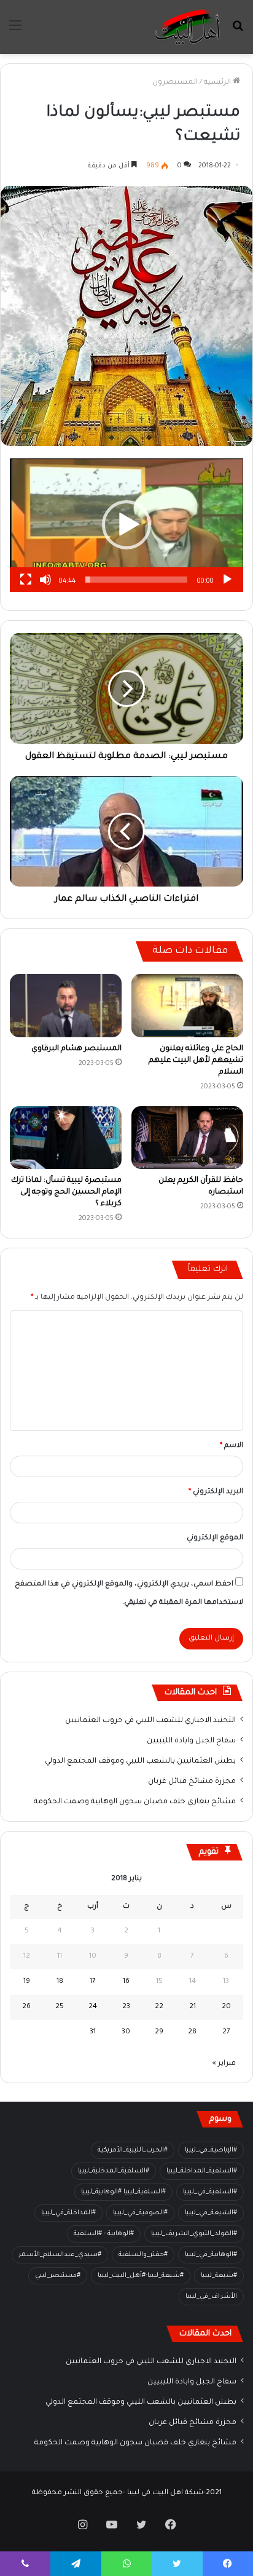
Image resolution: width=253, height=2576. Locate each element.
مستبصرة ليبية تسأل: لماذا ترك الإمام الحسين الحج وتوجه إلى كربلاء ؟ (66, 1192)
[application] (126, 525)
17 (93, 1982)
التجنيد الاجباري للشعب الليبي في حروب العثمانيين (150, 1721)
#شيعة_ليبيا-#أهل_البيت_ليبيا (141, 2276)
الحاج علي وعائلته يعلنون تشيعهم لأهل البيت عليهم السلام (196, 1061)
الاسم (232, 1446)
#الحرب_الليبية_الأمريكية (133, 2150)
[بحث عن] (238, 32)
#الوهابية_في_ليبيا (211, 2255)
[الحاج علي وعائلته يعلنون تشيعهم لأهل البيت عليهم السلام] (187, 1006)
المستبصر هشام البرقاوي (76, 1049)
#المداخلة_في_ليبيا (68, 2213)
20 (226, 2007)
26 (26, 2007)
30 (126, 2032)
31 (93, 2032)
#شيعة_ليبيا (219, 2276)
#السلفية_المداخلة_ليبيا (202, 2171)
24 (93, 2007)
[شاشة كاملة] (26, 580)
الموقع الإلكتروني (215, 1538)
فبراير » (224, 2064)
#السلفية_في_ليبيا (210, 2192)
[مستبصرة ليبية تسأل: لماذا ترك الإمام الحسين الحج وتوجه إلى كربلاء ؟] (66, 1138)
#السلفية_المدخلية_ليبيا (114, 2171)
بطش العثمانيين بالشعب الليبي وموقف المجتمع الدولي (140, 1761)
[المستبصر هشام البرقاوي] (66, 1006)
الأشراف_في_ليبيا (211, 2297)
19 (27, 1982)
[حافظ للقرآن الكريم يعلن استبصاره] (187, 1138)
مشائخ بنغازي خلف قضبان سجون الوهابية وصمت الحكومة (135, 1802)
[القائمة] (15, 32)
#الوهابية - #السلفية (104, 2234)
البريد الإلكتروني (216, 1492)
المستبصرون (175, 83)
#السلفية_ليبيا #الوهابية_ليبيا (123, 2192)
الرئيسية (218, 83)
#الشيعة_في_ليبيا (211, 2213)
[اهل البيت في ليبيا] (187, 27)
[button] (126, 525)
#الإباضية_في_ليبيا (211, 2150)
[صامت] (45, 580)
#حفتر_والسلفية (143, 2255)
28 (192, 2032)
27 (226, 2032)
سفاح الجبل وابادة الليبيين (191, 1741)
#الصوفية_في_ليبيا (140, 2213)
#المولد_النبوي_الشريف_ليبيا (194, 2234)
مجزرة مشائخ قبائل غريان (192, 1782)
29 (159, 2032)
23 (126, 2007)
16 (126, 1982)
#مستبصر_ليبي (58, 2276)
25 (60, 2007)
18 (60, 1982)
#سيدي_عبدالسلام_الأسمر (60, 2255)
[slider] (136, 580)
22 (159, 2007)
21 (193, 2007)
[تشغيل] (227, 580)
